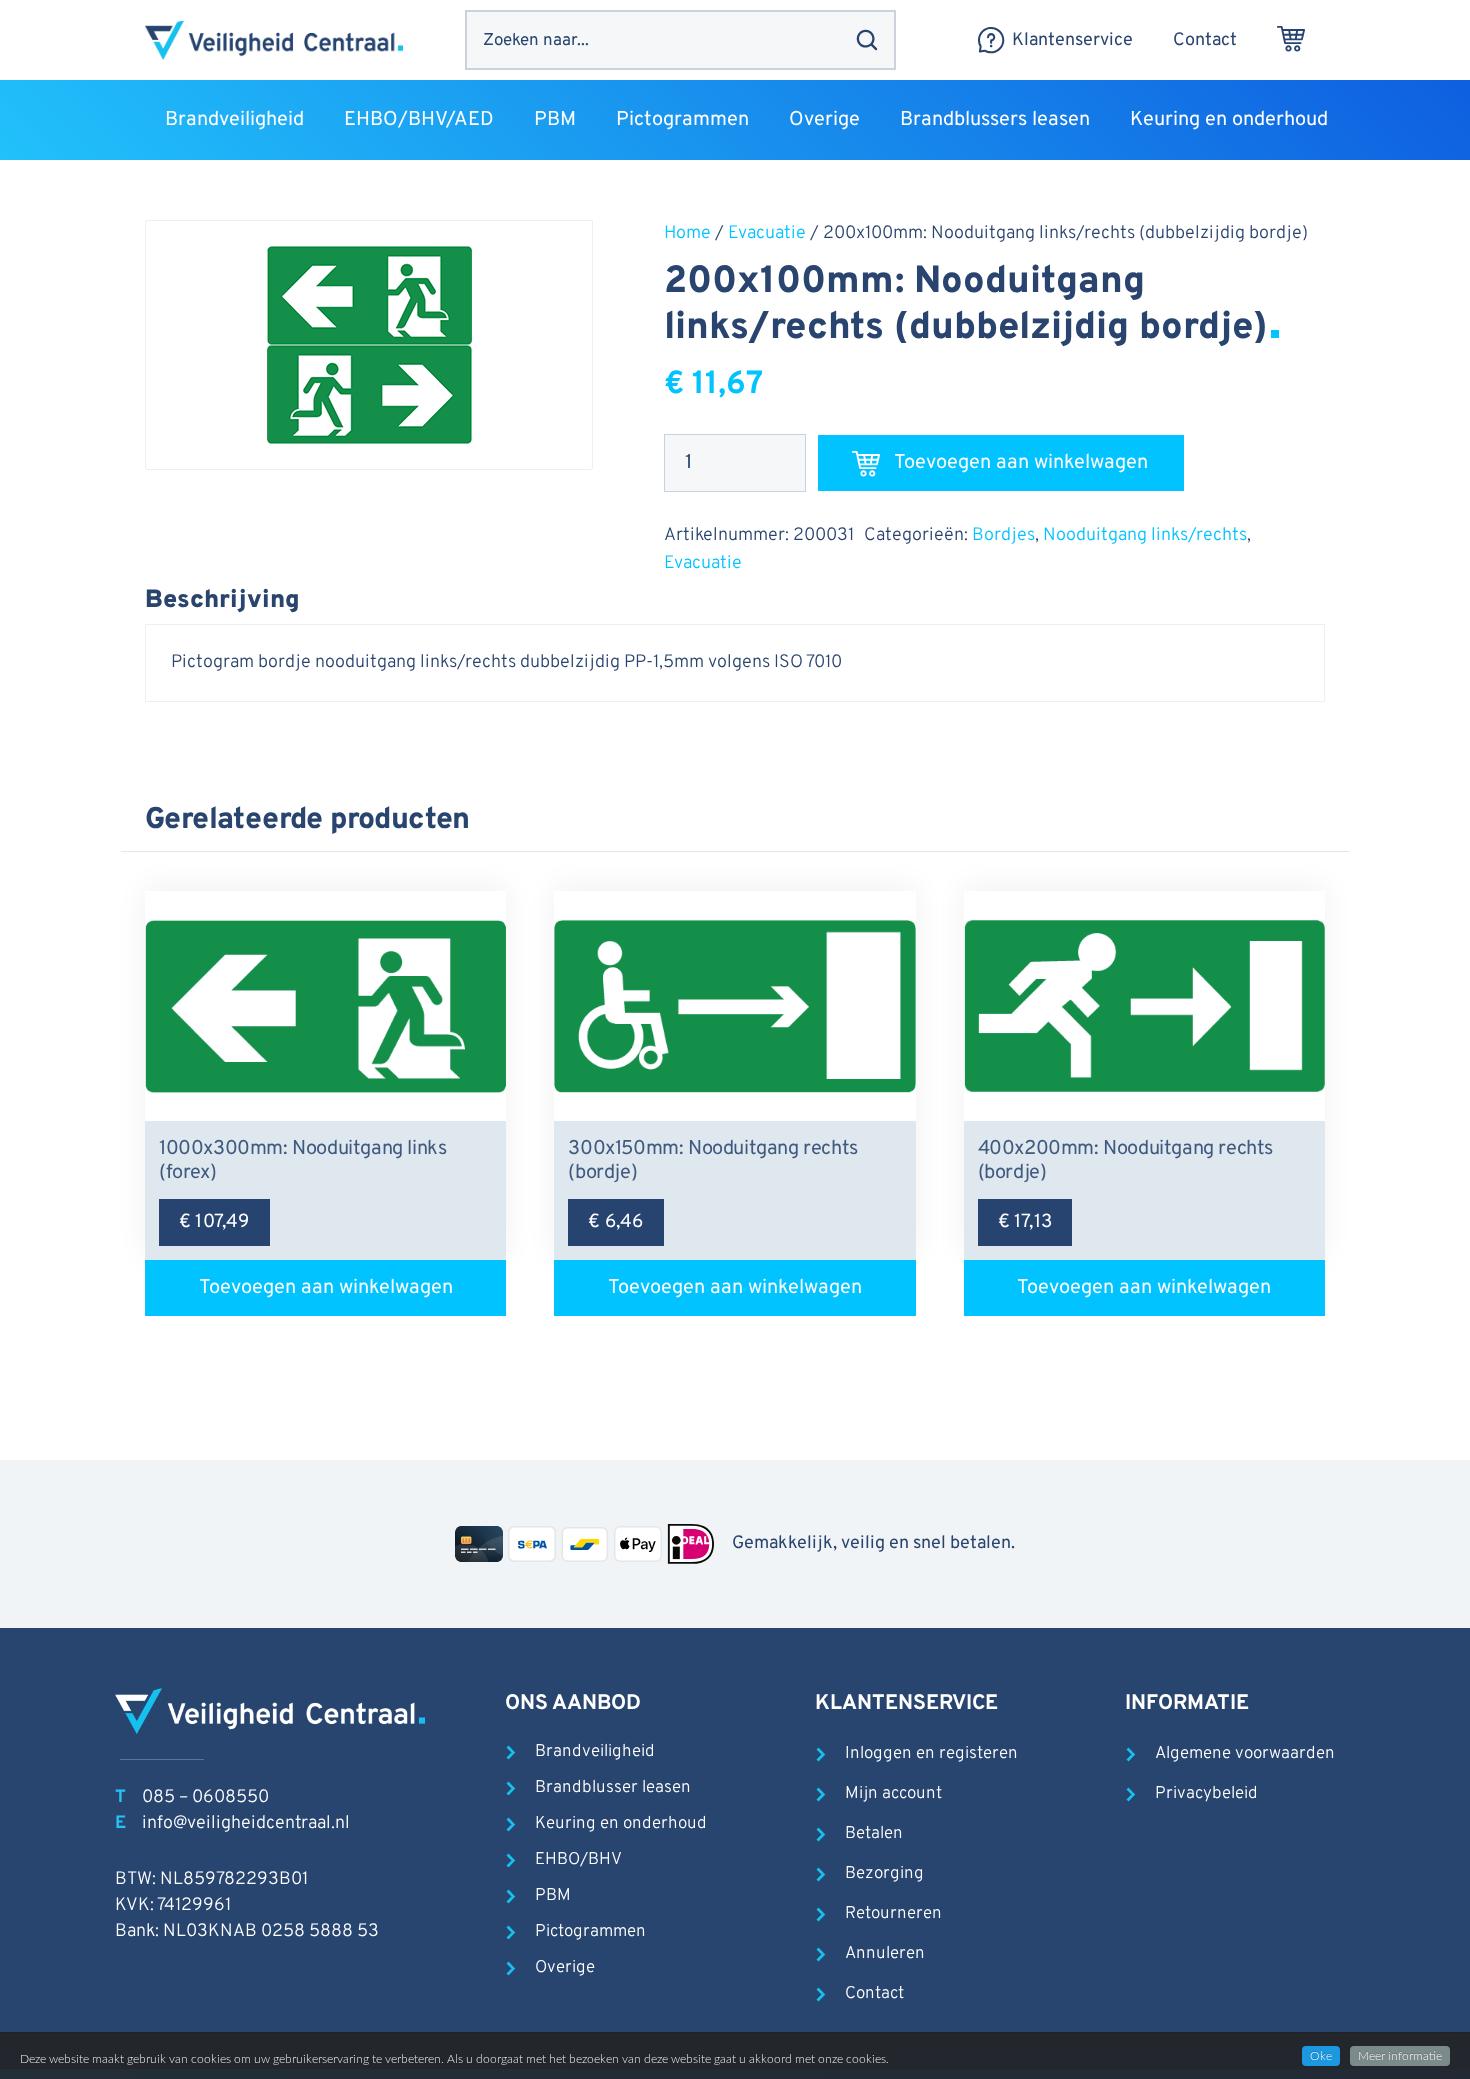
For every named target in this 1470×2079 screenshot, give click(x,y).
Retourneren (893, 1914)
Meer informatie (1400, 2056)
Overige (565, 1968)
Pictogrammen (590, 1932)
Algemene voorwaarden (1245, 1754)
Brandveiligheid (595, 1752)
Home (687, 233)
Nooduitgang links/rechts (1145, 535)
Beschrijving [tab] (222, 601)
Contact (874, 1994)
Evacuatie (767, 233)
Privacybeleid (1206, 1794)
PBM (553, 1896)
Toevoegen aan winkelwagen (1021, 463)
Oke (1321, 2056)
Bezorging (884, 1874)
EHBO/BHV (578, 1860)
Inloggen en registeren (931, 1754)
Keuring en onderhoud (621, 1824)
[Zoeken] (867, 40)
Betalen (874, 1834)
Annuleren (885, 1954)
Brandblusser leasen (613, 1788)
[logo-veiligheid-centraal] (274, 40)
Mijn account (893, 1794)
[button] (316, 120)
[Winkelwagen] (1291, 40)
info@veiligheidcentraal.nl (246, 1823)
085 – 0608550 (205, 1797)
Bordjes (1003, 535)
